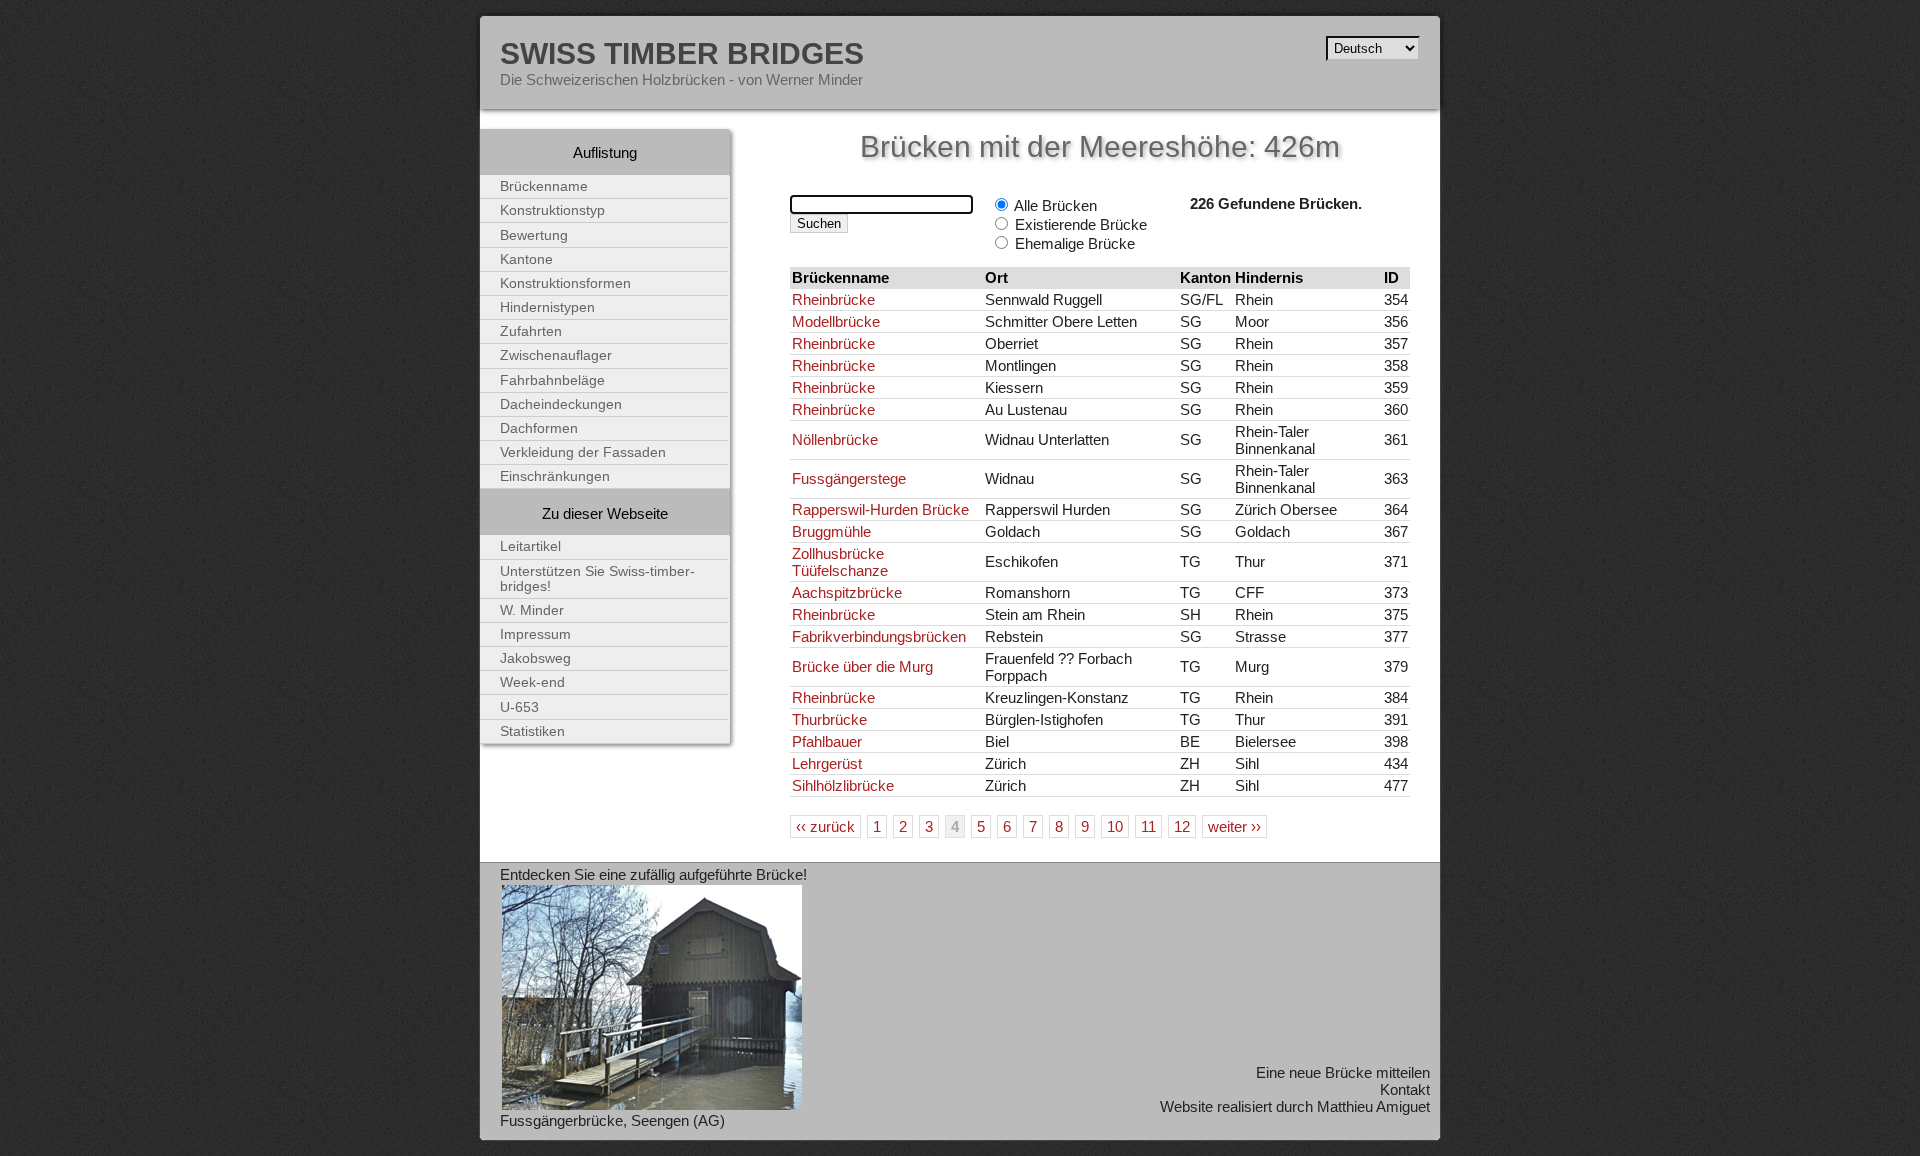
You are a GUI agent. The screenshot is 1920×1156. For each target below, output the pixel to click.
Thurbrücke (829, 719)
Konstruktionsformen (565, 283)
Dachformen (539, 428)
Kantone (526, 259)
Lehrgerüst (827, 763)
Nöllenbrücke (835, 439)
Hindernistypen (547, 307)
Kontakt (1405, 1089)
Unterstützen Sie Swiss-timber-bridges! (597, 579)
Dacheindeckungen (561, 404)
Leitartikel (530, 546)
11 (1148, 826)
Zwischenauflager (556, 355)
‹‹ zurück (825, 826)
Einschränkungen (555, 476)
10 (1115, 826)
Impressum (535, 634)
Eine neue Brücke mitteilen (1343, 1072)
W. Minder (532, 610)
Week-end (532, 682)
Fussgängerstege (849, 478)
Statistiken (532, 731)
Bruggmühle (831, 531)
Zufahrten (531, 331)
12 (1182, 826)
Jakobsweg (535, 658)
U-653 (519, 707)
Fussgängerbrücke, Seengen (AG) (612, 1120)
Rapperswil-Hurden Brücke (880, 509)
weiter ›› (1234, 826)
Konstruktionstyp (552, 210)
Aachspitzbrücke (847, 592)
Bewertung (534, 235)
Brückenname (544, 186)
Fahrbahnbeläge (552, 380)
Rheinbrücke (833, 299)
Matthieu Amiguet (1373, 1106)
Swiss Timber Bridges (682, 53)
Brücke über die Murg (862, 666)
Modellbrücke (836, 321)
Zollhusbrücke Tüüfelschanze (840, 562)
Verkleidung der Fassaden (583, 452)
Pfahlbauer (827, 741)
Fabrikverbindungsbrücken (879, 636)
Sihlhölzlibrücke (843, 785)
